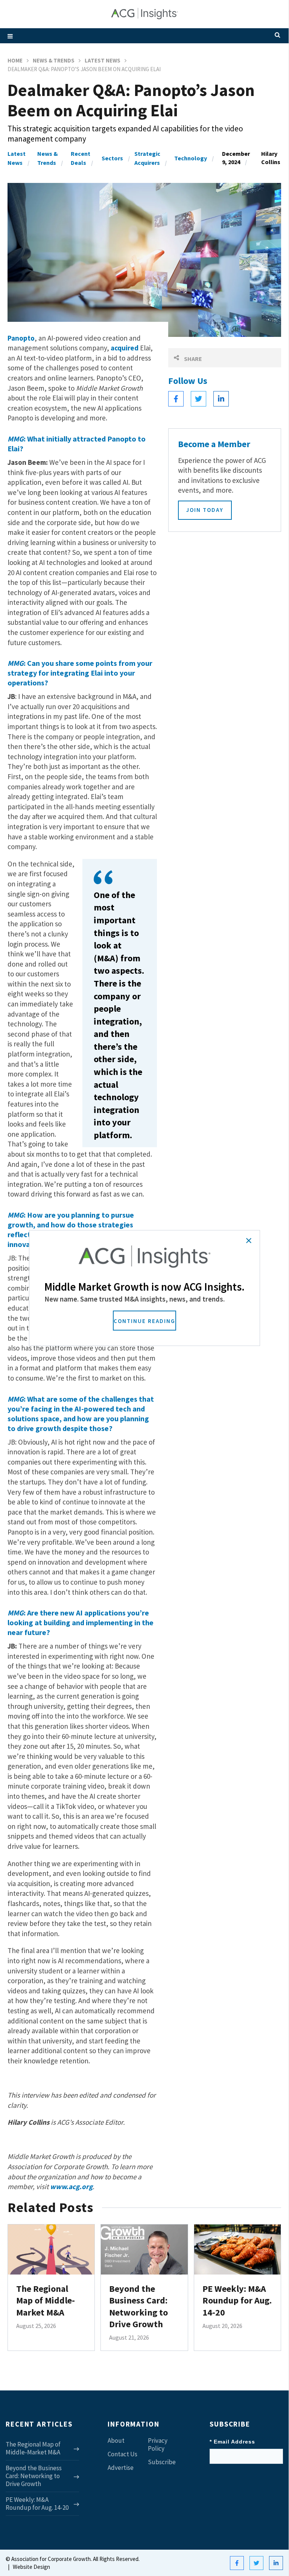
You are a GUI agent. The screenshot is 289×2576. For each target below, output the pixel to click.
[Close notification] (249, 1241)
